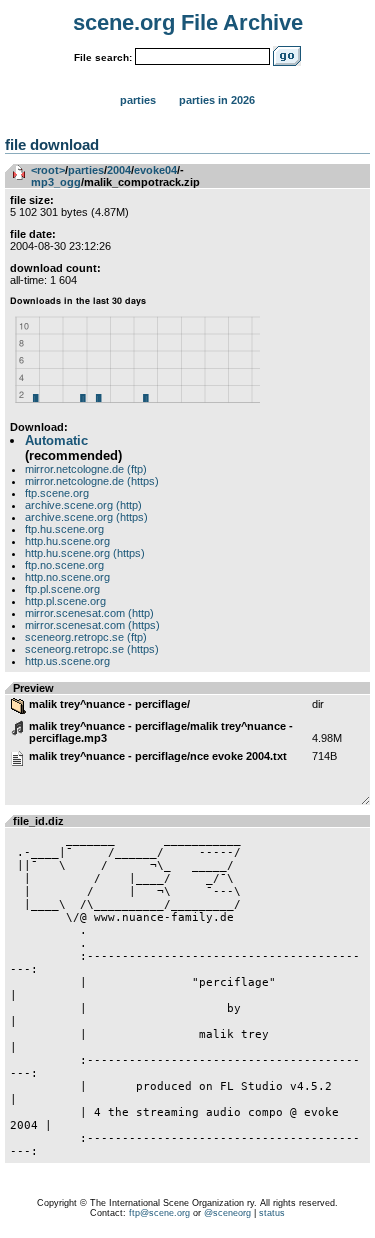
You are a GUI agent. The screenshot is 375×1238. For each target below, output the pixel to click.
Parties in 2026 (217, 100)
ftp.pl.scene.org (62, 589)
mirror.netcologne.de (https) (92, 481)
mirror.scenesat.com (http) (89, 613)
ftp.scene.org (57, 493)
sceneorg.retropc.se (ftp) (86, 637)
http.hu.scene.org (67, 541)
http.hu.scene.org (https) (85, 553)
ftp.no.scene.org (64, 565)
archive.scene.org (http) (83, 505)
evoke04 (155, 170)
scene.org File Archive (188, 22)
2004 (119, 170)
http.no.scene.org (67, 577)
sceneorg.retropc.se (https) (92, 649)
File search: (103, 57)
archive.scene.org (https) (86, 517)
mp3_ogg (56, 182)
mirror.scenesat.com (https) (92, 625)
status (272, 1213)
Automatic (56, 440)
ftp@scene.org (159, 1213)
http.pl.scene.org (65, 601)
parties (86, 170)
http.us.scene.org (67, 661)
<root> (48, 170)
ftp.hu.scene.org (64, 529)
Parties (138, 100)
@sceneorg (227, 1213)
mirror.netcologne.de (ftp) (86, 469)
